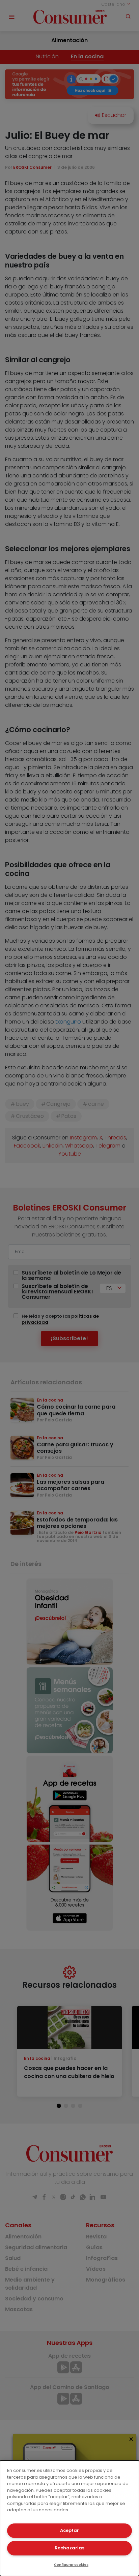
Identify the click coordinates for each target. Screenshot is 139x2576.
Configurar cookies (71, 2565)
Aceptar (69, 2530)
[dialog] (69, 2518)
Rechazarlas (69, 2548)
